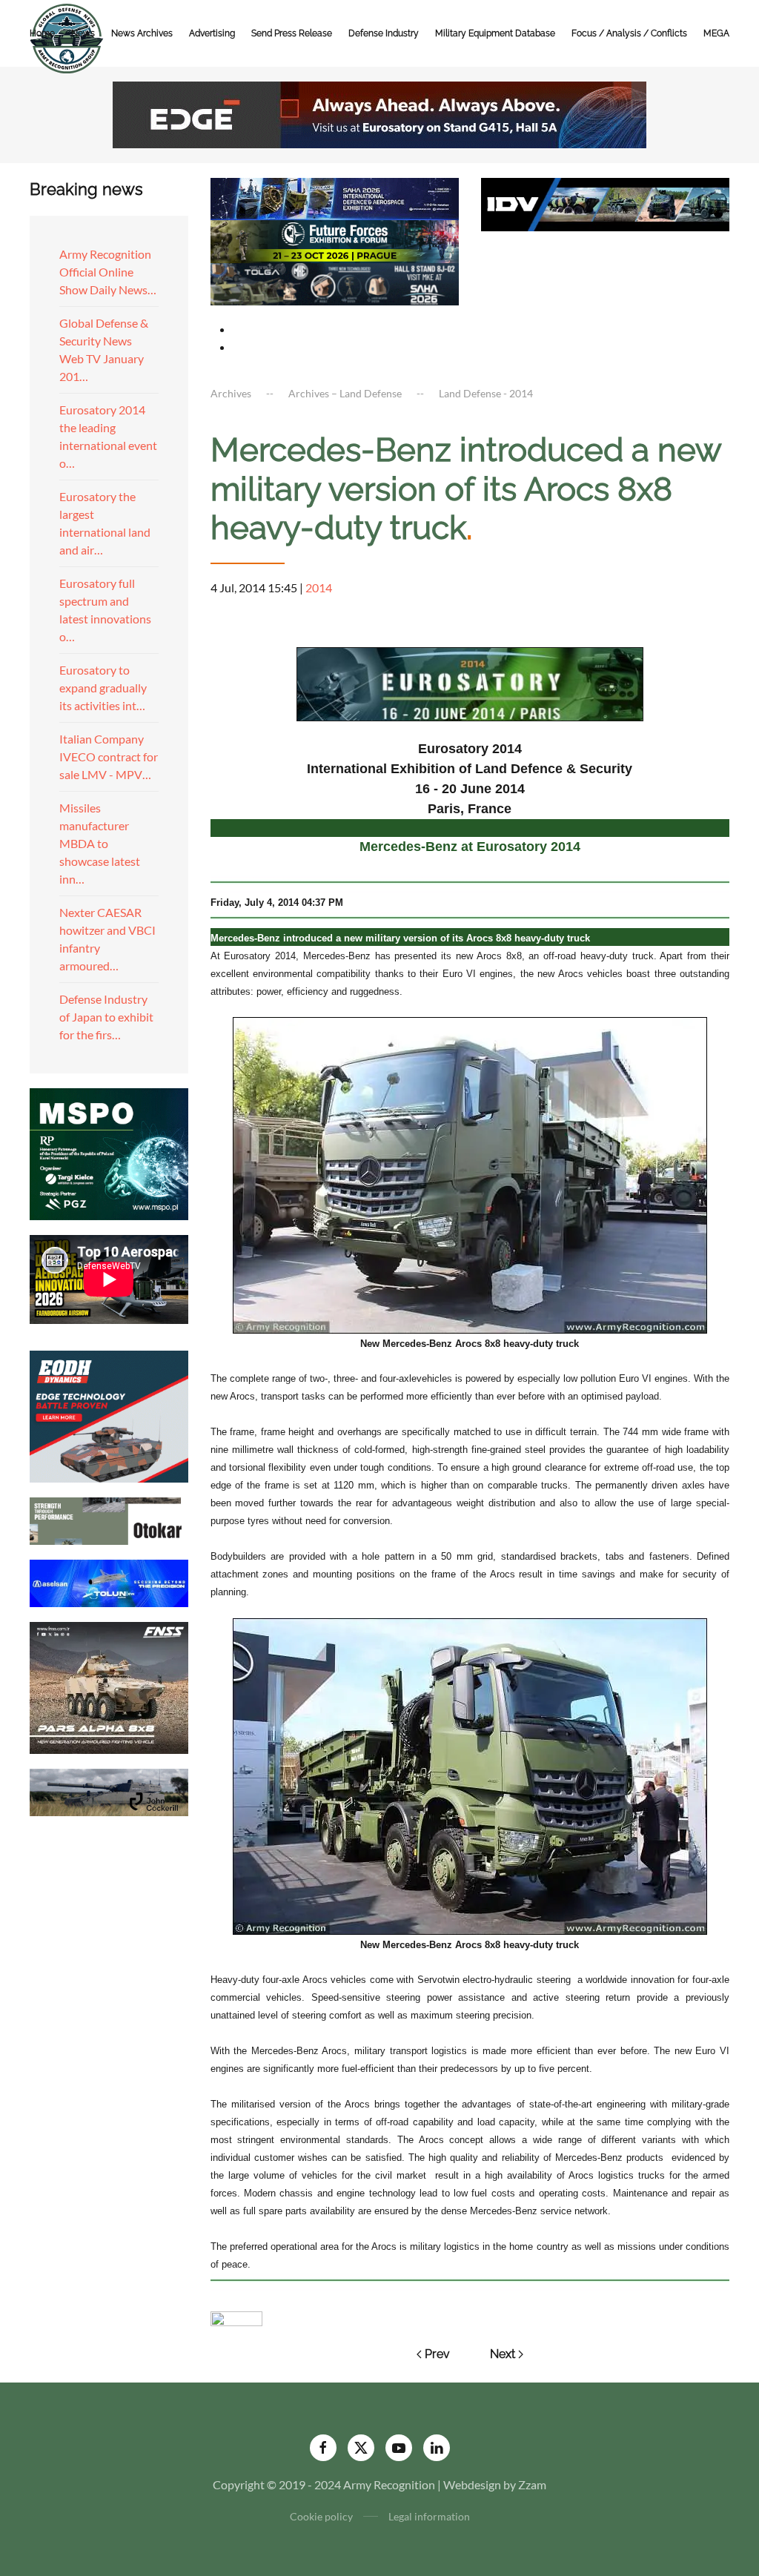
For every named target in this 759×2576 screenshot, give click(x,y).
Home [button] (42, 33)
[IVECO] (605, 203)
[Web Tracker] (236, 2317)
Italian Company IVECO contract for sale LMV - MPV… (109, 756)
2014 (319, 587)
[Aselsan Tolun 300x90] (109, 1582)
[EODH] (109, 1415)
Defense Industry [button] (384, 33)
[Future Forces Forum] (335, 240)
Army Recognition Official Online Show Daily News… (108, 272)
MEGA (716, 33)
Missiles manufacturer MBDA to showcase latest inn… (100, 843)
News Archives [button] (142, 33)
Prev (437, 2354)
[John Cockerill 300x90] (109, 1791)
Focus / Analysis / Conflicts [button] (629, 33)
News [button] (83, 33)
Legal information (429, 2516)
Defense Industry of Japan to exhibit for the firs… (106, 1017)
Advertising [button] (212, 33)
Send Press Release (292, 33)
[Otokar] (109, 1519)
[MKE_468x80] (335, 282)
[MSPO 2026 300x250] (109, 1152)
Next (503, 2354)
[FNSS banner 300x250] (109, 1686)
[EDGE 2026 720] (379, 113)
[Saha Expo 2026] (335, 198)
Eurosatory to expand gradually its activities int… (103, 688)
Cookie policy (321, 2516)
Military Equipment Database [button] (495, 33)
